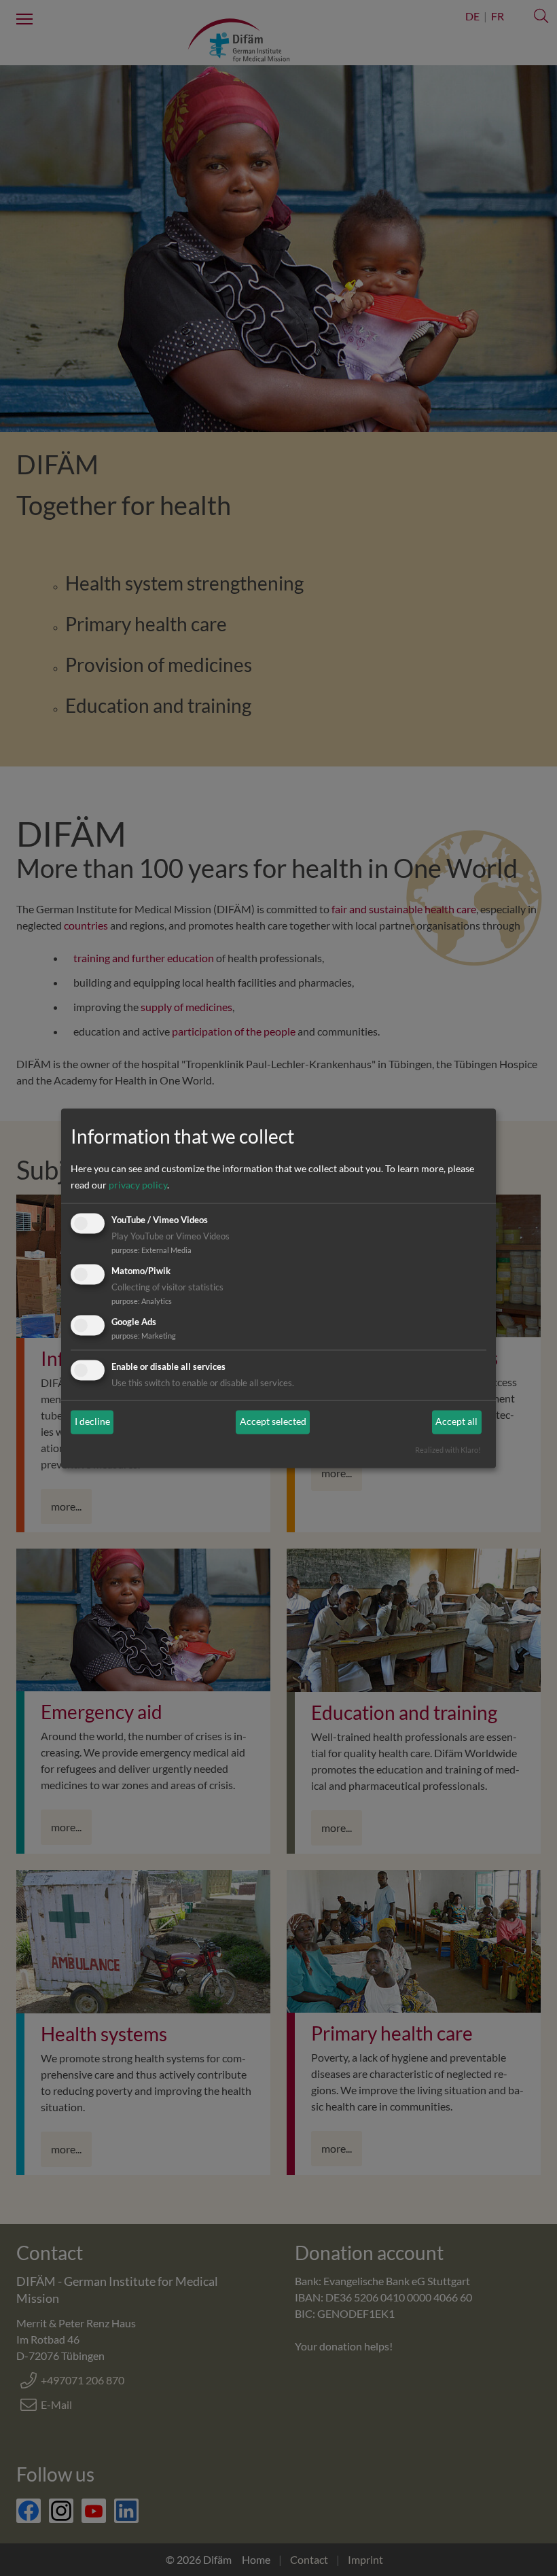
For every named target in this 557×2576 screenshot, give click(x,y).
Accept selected (273, 1422)
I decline (92, 1422)
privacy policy (138, 1185)
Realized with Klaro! (448, 1450)
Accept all (456, 1422)
